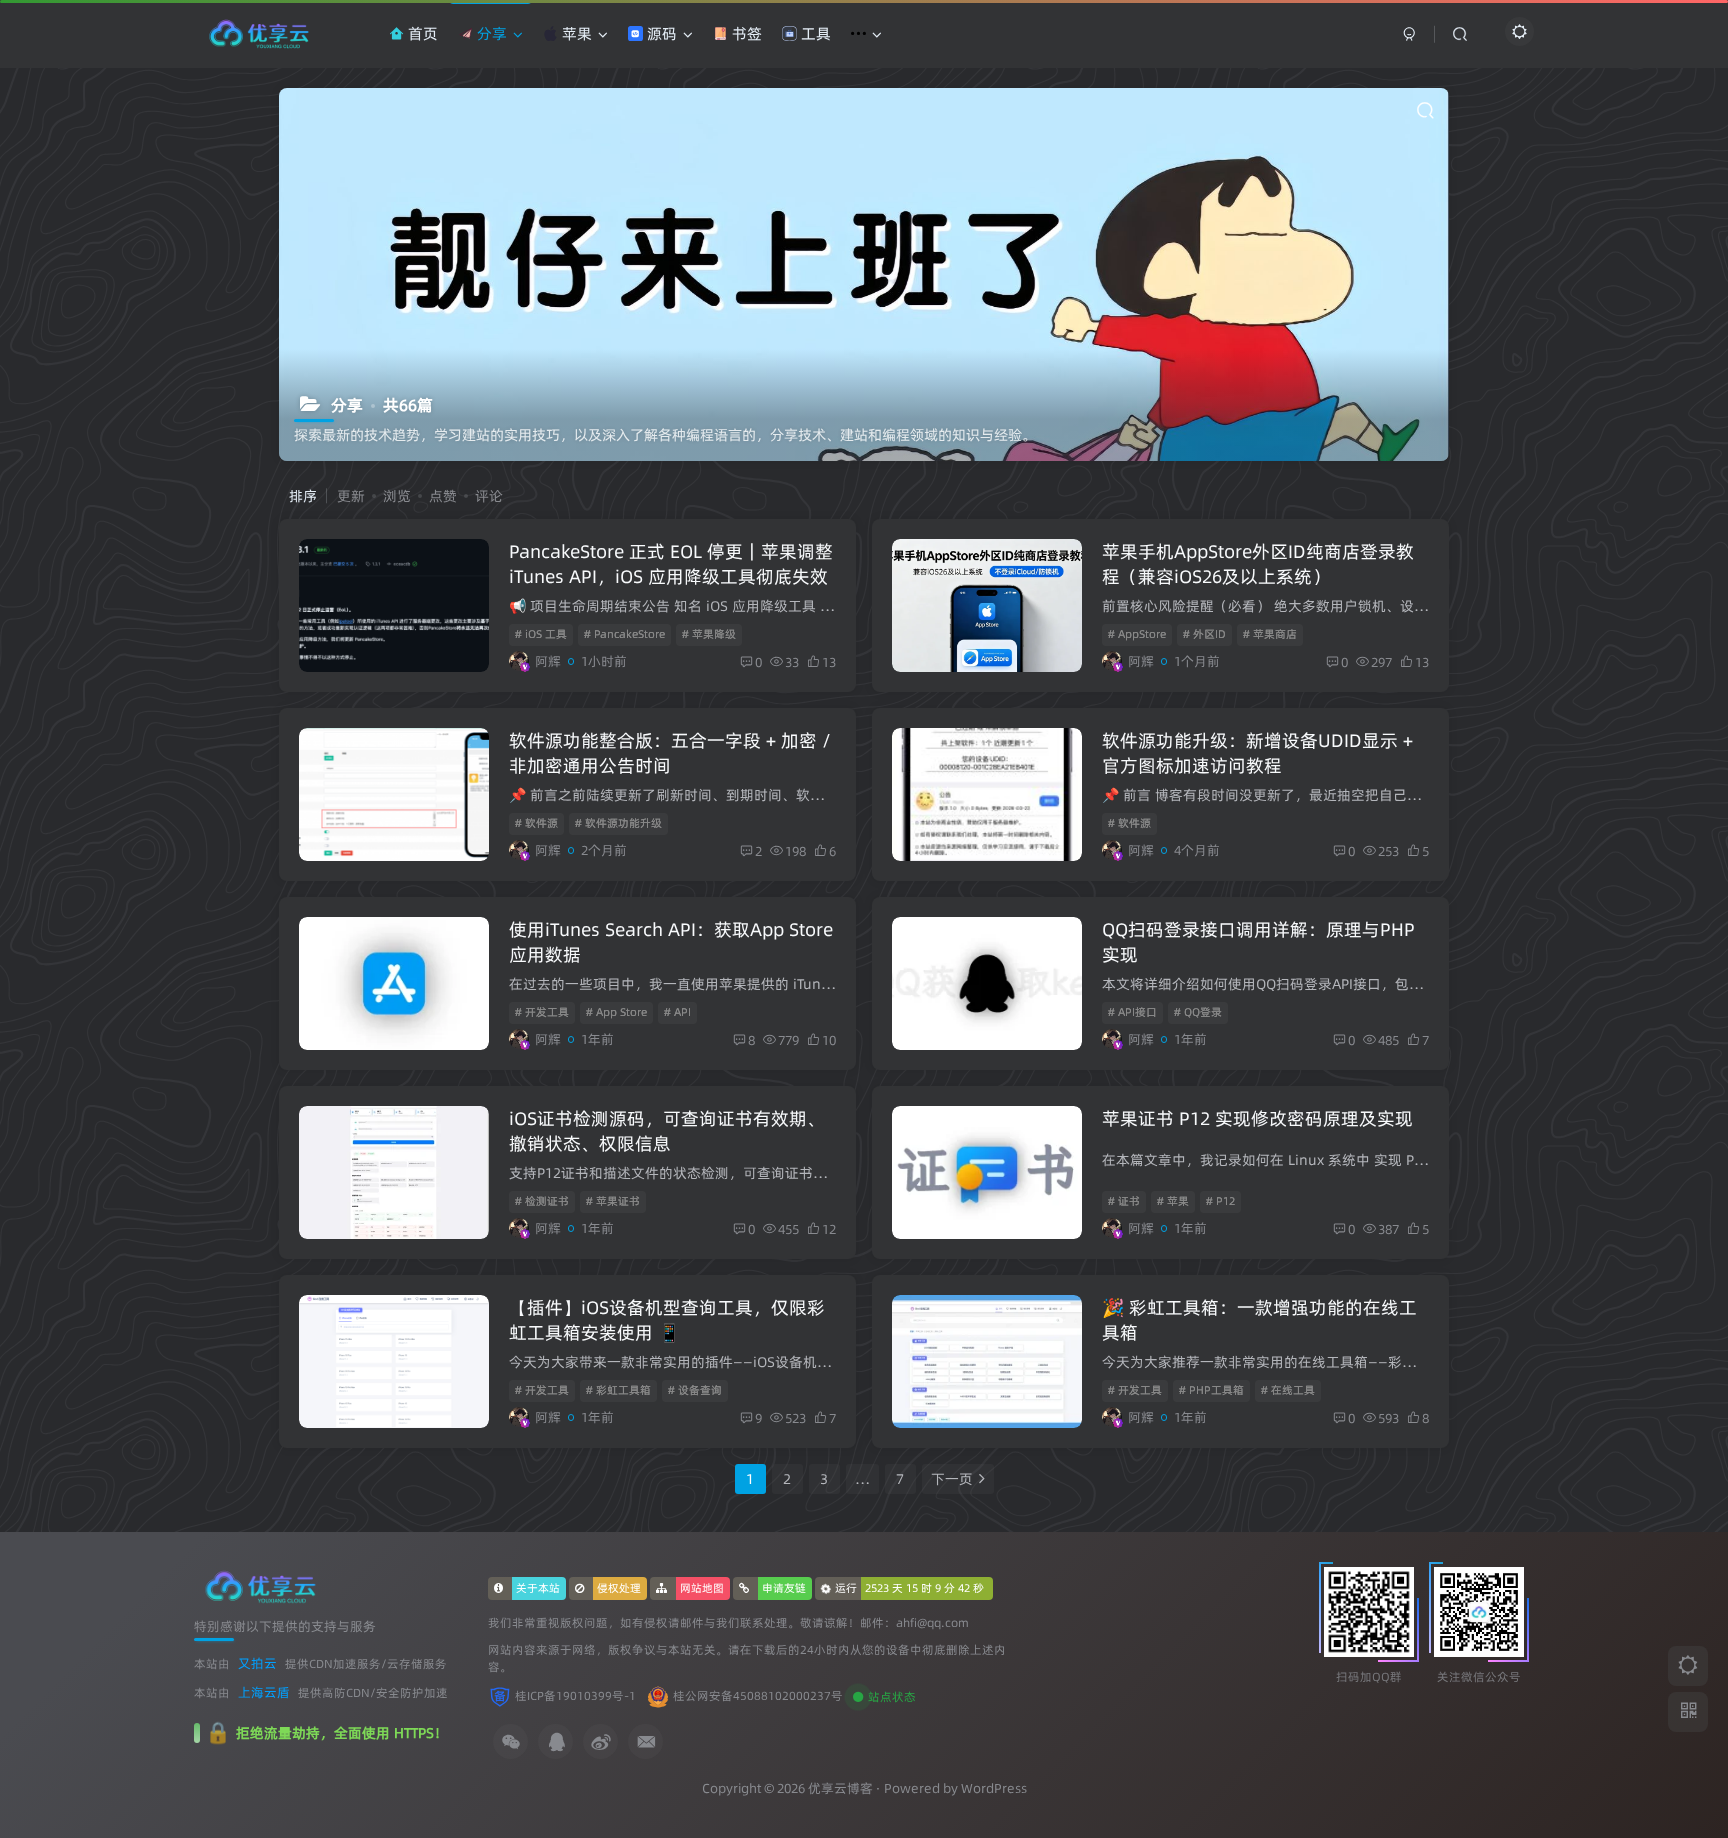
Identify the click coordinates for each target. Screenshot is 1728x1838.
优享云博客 (840, 1788)
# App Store (616, 1012)
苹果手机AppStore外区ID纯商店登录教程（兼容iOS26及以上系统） (1258, 564)
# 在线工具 (1288, 1390)
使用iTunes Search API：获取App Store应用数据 (671, 942)
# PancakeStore (624, 634)
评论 (489, 496)
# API (677, 1012)
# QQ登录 (1198, 1012)
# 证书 (1124, 1201)
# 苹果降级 (709, 634)
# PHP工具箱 (1211, 1390)
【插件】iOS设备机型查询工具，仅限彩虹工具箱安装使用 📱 (667, 1320)
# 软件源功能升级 (618, 823)
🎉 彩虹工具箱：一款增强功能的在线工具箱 (1259, 1320)
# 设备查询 (695, 1390)
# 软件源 (536, 823)
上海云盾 (264, 1692)
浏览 (397, 496)
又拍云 (257, 1663)
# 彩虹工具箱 (618, 1390)
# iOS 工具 (541, 634)
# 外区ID (1204, 634)
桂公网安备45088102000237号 (758, 1696)
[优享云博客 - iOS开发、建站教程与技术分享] (260, 1586)
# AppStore (1137, 634)
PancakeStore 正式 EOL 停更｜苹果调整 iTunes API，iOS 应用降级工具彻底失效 (671, 564)
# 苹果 (1173, 1201)
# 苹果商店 (1270, 634)
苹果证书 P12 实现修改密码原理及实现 (1257, 1118)
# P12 (1220, 1201)
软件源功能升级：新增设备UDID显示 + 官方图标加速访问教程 (1257, 753)
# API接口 (1132, 1012)
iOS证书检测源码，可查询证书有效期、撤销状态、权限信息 (667, 1131)
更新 (351, 496)
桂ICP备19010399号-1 (575, 1696)
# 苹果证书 (613, 1201)
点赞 (443, 496)
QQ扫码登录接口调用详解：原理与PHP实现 (1258, 942)
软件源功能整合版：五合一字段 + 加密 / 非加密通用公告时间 (670, 753)
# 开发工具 (542, 1012)
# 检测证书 (542, 1201)
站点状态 (892, 1697)
